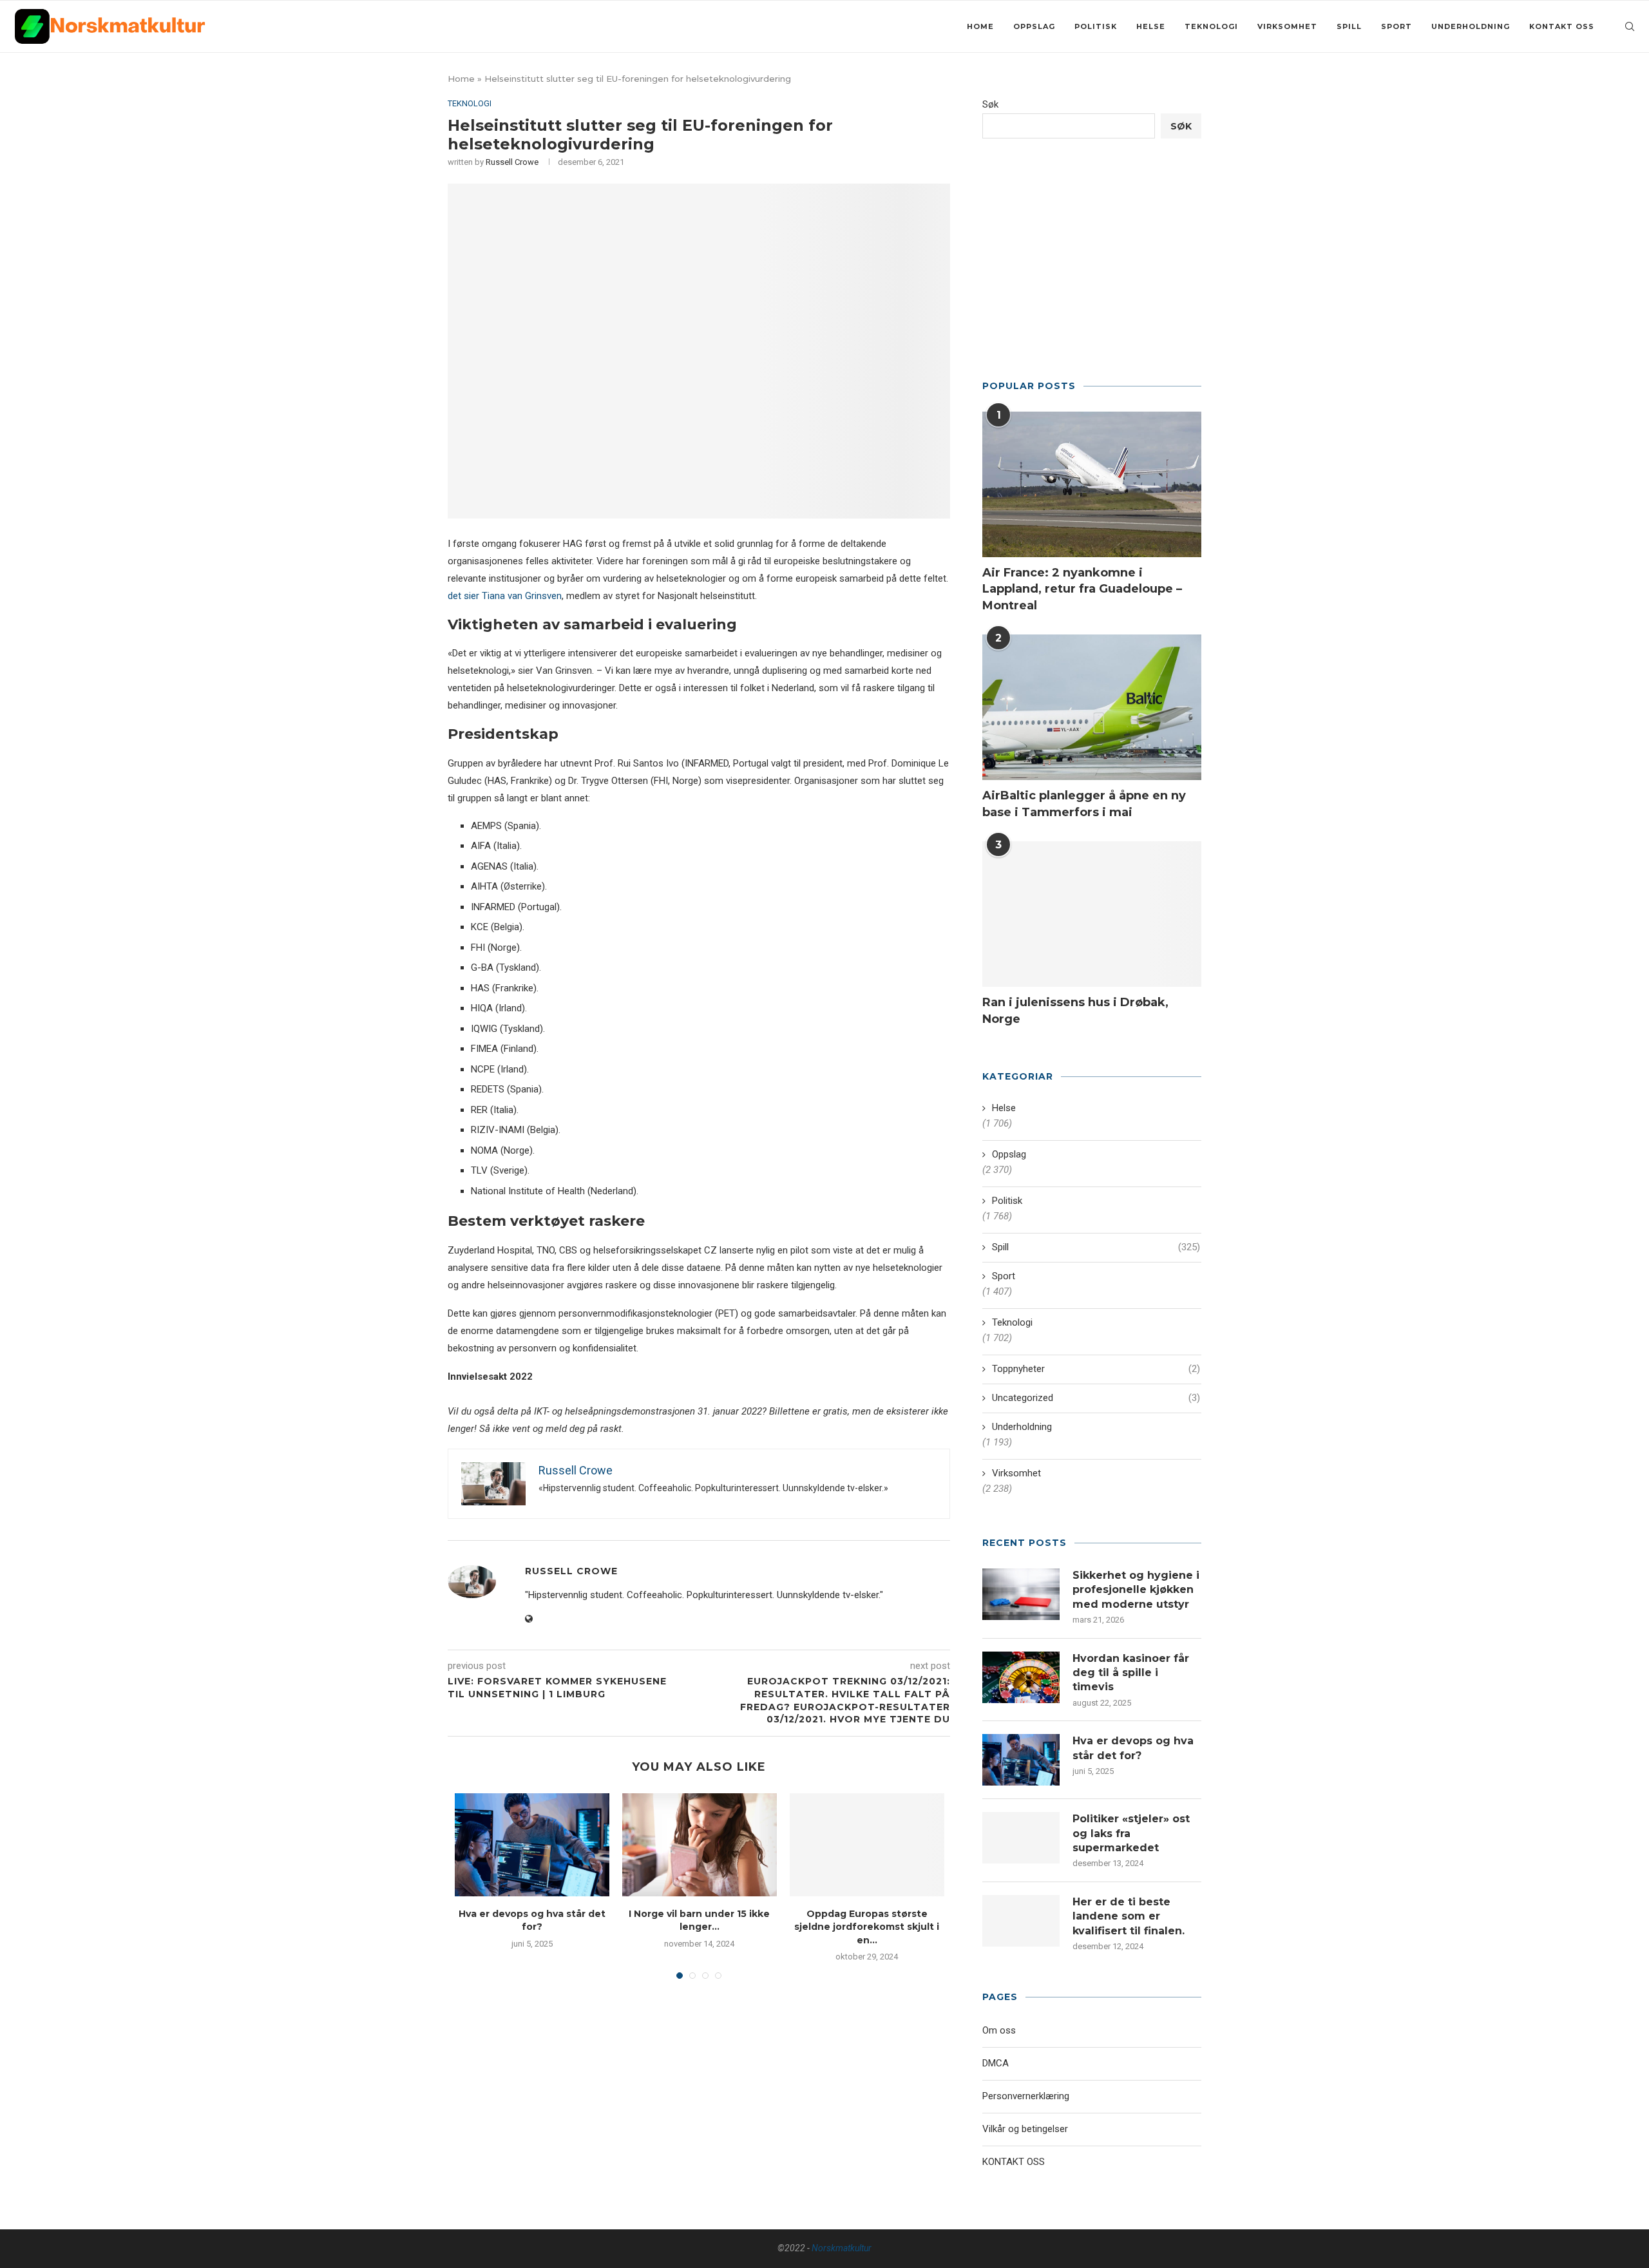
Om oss (999, 2030)
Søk (990, 104)
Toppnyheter (1096, 1369)
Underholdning (1471, 26)
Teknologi (1211, 26)
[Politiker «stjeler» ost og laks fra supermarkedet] (1021, 1838)
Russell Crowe (512, 162)
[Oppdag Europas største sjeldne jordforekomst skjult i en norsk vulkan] (867, 1845)
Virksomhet (1287, 26)
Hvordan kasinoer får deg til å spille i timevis (1131, 1673)
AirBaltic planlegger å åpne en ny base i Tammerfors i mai (1084, 804)
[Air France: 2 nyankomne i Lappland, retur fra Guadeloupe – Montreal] (1092, 485)
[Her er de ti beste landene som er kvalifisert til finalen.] (1021, 1921)
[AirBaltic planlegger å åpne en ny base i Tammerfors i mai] (1092, 708)
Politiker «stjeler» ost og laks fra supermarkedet (1131, 1833)
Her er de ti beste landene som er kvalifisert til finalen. (1129, 1916)
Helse (1151, 26)
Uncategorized (1096, 1398)
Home (980, 26)
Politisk (1096, 26)
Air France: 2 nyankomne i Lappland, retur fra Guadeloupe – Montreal (1082, 589)
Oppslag (1034, 26)
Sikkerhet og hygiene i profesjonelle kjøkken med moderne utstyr (1136, 1590)
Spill (1349, 26)
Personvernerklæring (1026, 2096)
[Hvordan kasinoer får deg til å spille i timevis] (1021, 1677)
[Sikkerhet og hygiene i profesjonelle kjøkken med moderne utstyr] (1021, 1594)
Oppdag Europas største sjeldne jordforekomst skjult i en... (867, 1927)
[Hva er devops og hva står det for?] (532, 1845)
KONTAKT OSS (1562, 26)
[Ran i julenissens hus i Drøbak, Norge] (1092, 914)
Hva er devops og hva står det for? (1133, 1748)
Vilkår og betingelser (1025, 2129)
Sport (1396, 26)
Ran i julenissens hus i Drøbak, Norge (1075, 1010)
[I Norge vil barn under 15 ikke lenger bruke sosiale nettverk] (700, 1845)
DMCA (996, 2063)
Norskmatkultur (842, 2248)
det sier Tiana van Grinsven (505, 596)
